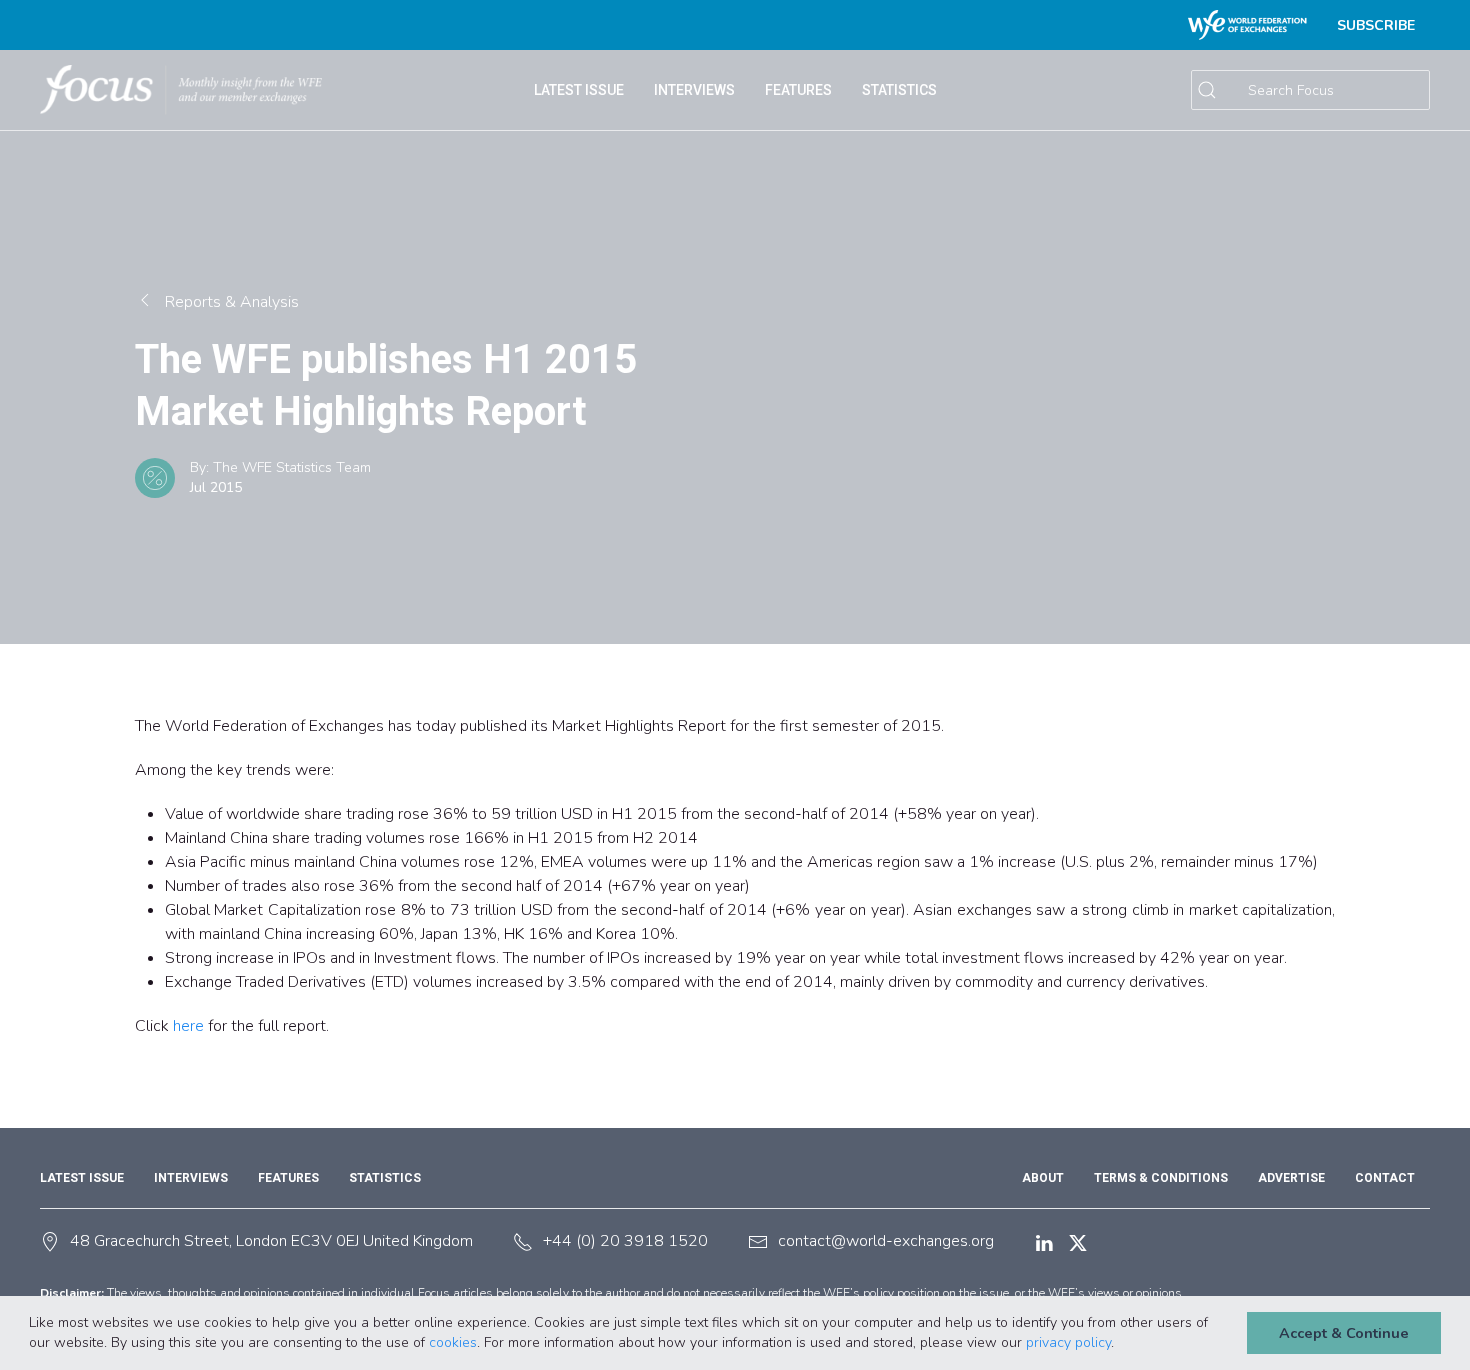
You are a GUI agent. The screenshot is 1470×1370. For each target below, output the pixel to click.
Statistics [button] (899, 90)
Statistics (385, 1178)
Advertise (1291, 1178)
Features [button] (798, 90)
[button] (1121, 1344)
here (188, 1026)
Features (288, 1178)
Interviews (694, 90)
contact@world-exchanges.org (886, 1241)
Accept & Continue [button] (1344, 1333)
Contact (1385, 1178)
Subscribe (1376, 25)
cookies (453, 1342)
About (1043, 1178)
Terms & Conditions (1161, 1178)
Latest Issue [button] (579, 90)
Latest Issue (82, 1178)
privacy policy (1068, 1342)
